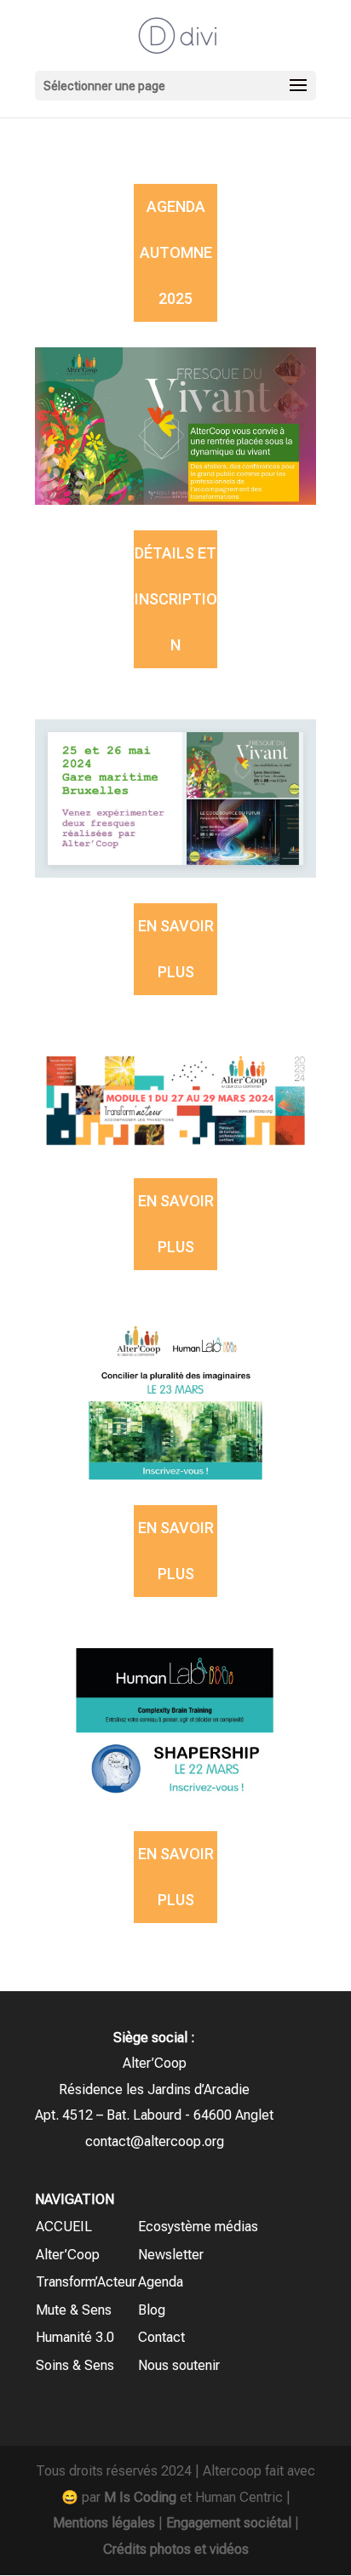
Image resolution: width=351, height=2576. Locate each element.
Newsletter (171, 2255)
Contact (161, 2337)
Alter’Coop (68, 2255)
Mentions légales (104, 2523)
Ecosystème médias (198, 2227)
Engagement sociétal (229, 2523)
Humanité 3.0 (75, 2337)
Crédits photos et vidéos (176, 2549)
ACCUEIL (64, 2227)
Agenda (161, 2282)
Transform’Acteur (86, 2282)
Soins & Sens (75, 2365)
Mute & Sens (74, 2310)
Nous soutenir (179, 2365)
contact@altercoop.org (155, 2141)
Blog (152, 2310)
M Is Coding (140, 2497)
